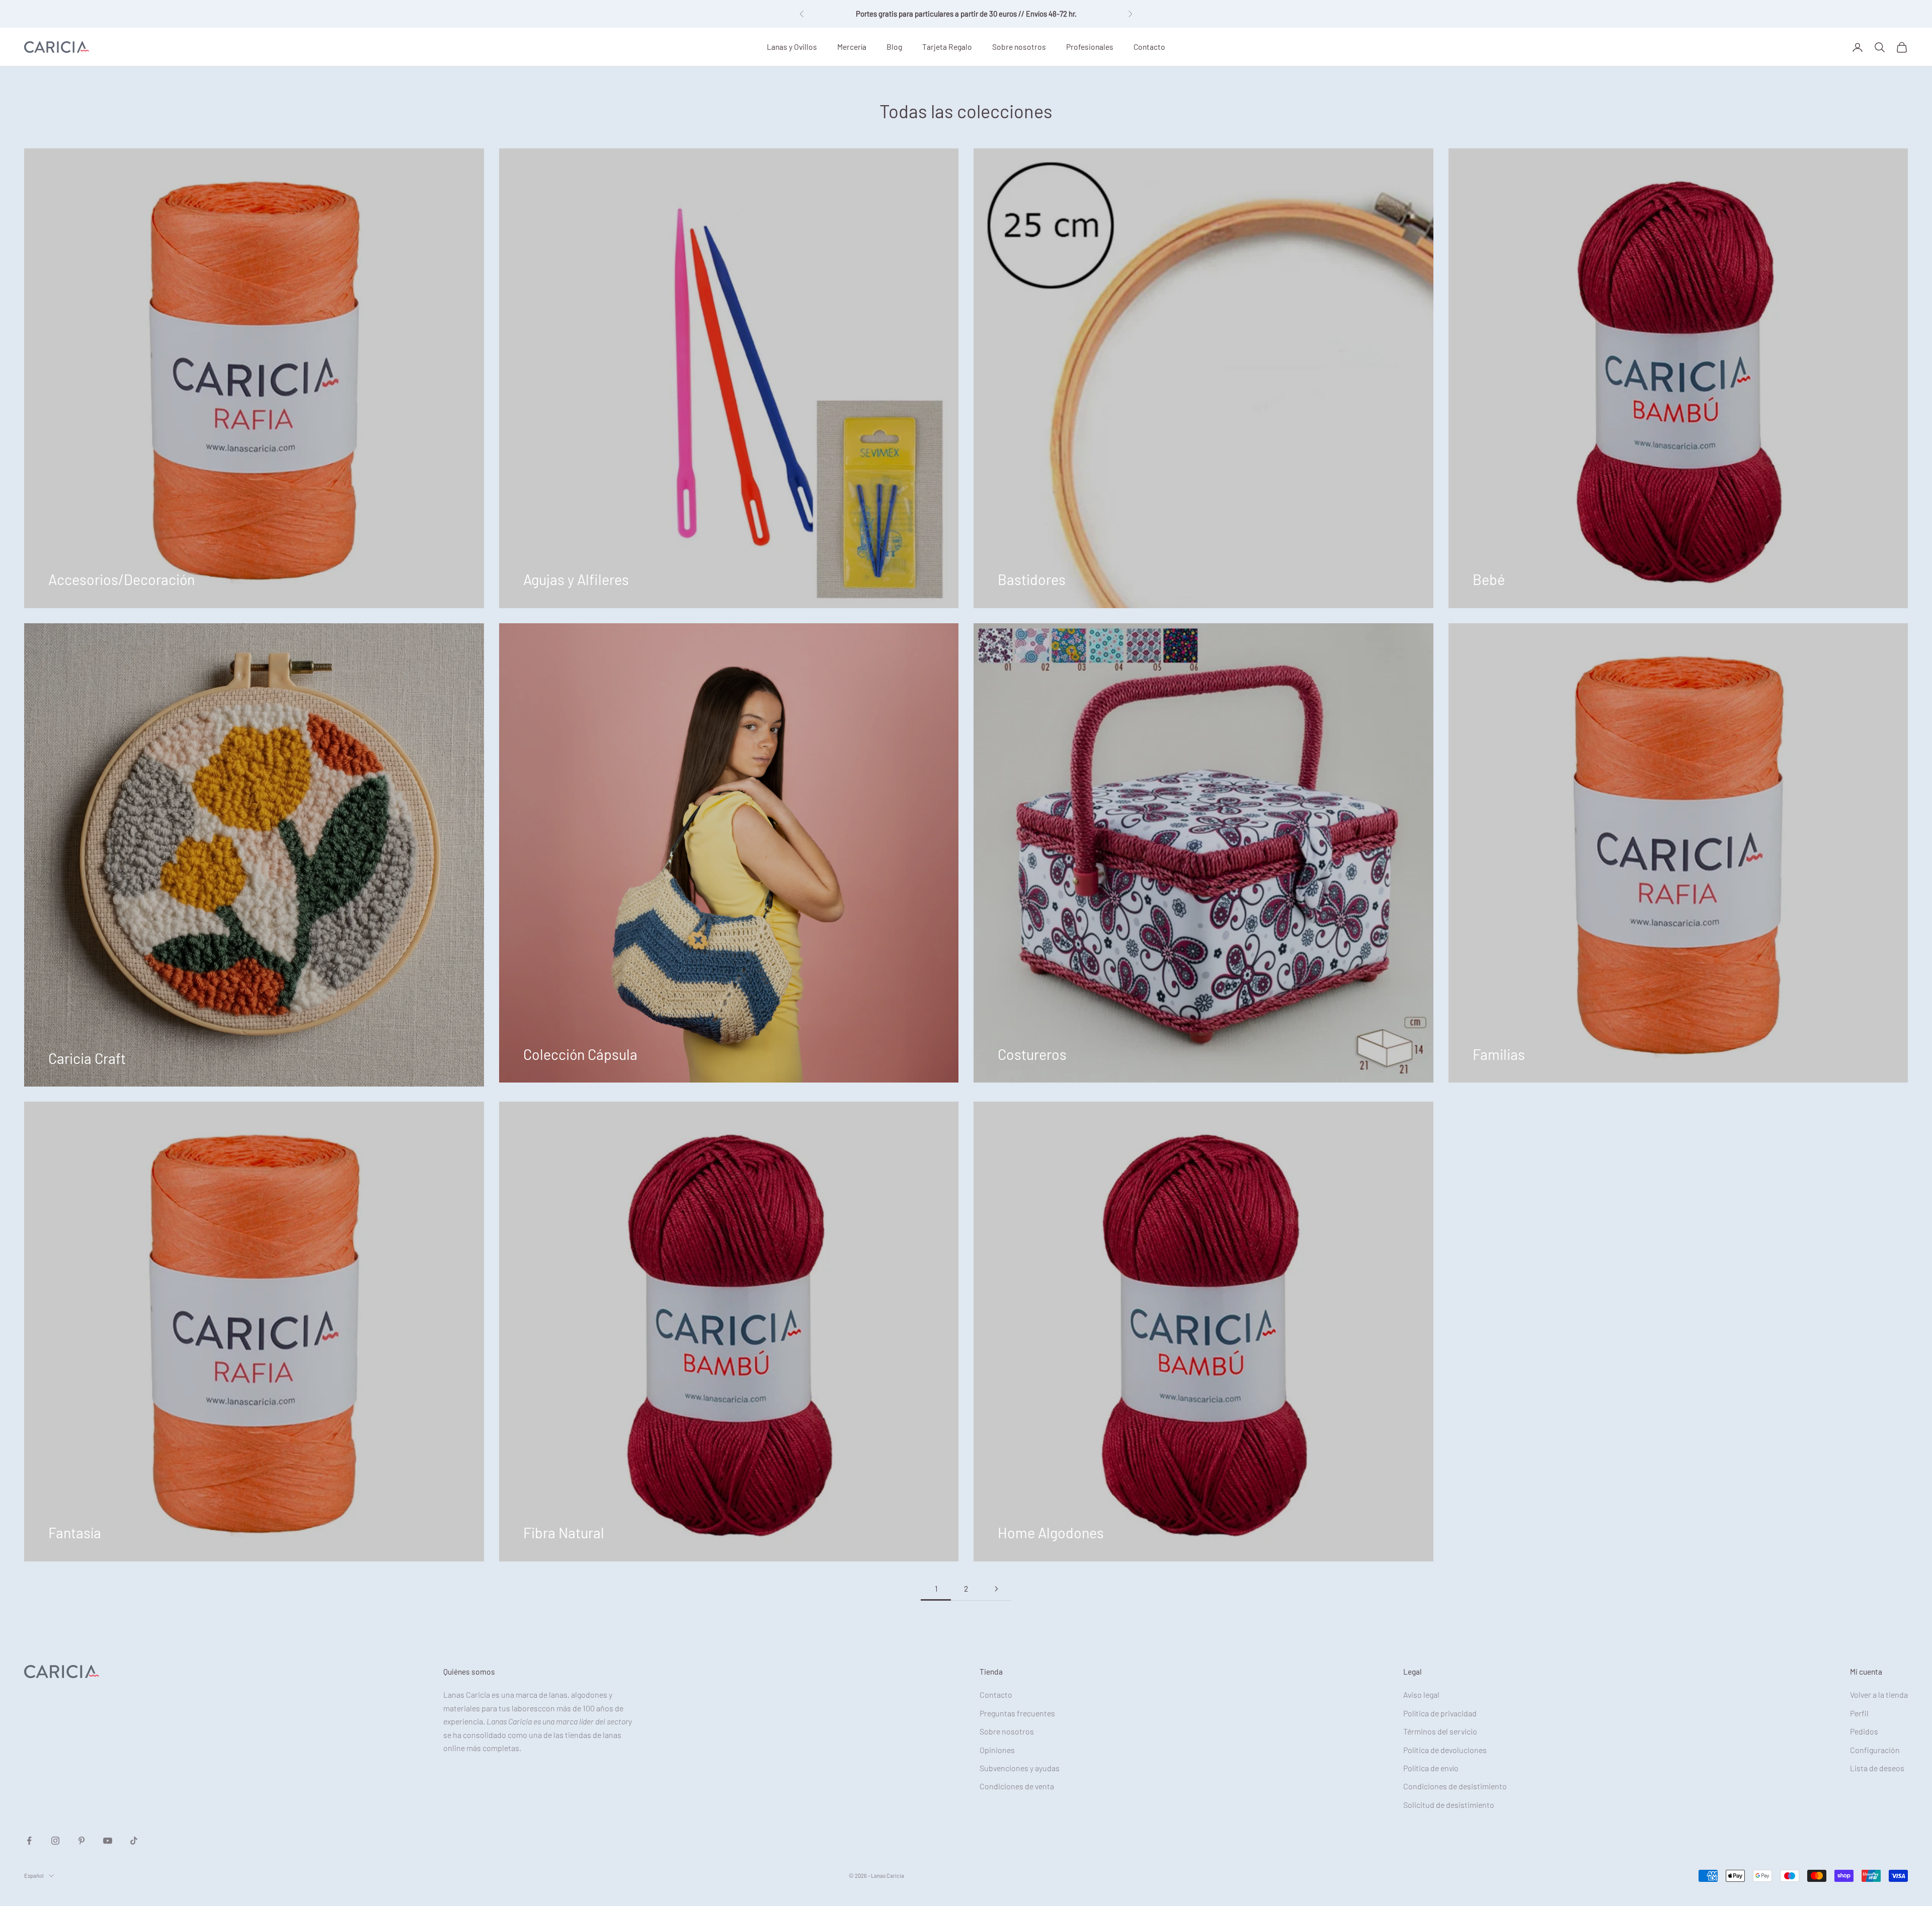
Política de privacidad (1440, 1713)
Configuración (1875, 1750)
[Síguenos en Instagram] (55, 1841)
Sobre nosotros (1019, 47)
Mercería (852, 47)
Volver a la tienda (1879, 1694)
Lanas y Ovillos (792, 47)
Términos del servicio (1440, 1731)
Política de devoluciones (1445, 1750)
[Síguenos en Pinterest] (82, 1841)
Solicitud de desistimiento (1449, 1805)
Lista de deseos (1877, 1768)
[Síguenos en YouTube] (108, 1841)
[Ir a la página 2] (996, 1589)
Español (34, 1876)
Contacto (1149, 47)
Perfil (1859, 1713)
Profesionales (1090, 47)
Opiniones (997, 1750)
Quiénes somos (469, 1671)
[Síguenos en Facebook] (29, 1841)
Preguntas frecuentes (1017, 1713)
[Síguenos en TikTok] (134, 1841)
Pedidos (1864, 1731)
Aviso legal (1421, 1694)
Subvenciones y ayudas (1020, 1768)
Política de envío (1431, 1768)
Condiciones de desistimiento (1455, 1786)
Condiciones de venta (1017, 1786)
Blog (894, 47)
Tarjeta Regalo (947, 47)
